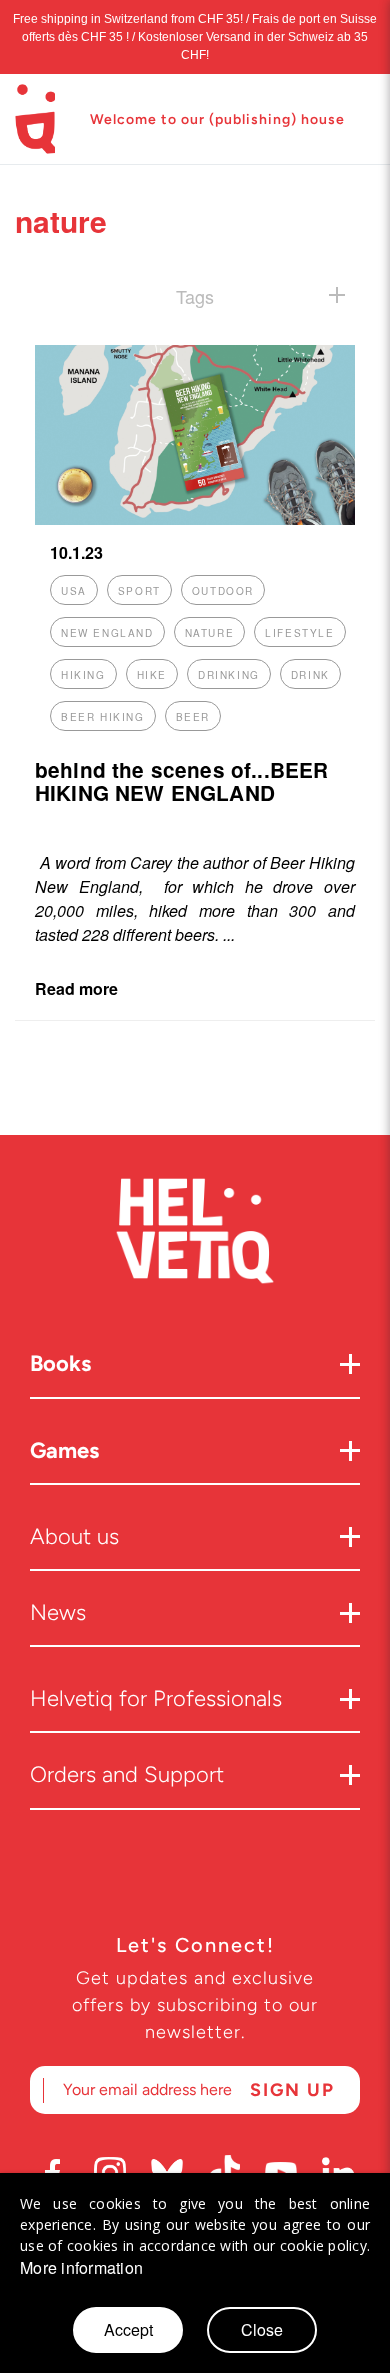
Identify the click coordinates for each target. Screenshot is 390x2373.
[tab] (195, 295)
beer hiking (103, 717)
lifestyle (299, 633)
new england (107, 633)
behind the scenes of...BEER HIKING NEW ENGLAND (181, 781)
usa (74, 591)
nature (210, 633)
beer (193, 717)
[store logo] (35, 119)
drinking (229, 675)
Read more (76, 988)
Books (60, 1363)
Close (262, 2329)
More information (81, 2268)
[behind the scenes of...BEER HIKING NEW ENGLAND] (195, 518)
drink (310, 675)
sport (139, 591)
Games (64, 1450)
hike (152, 675)
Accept (128, 2329)
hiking (83, 675)
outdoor (223, 591)
